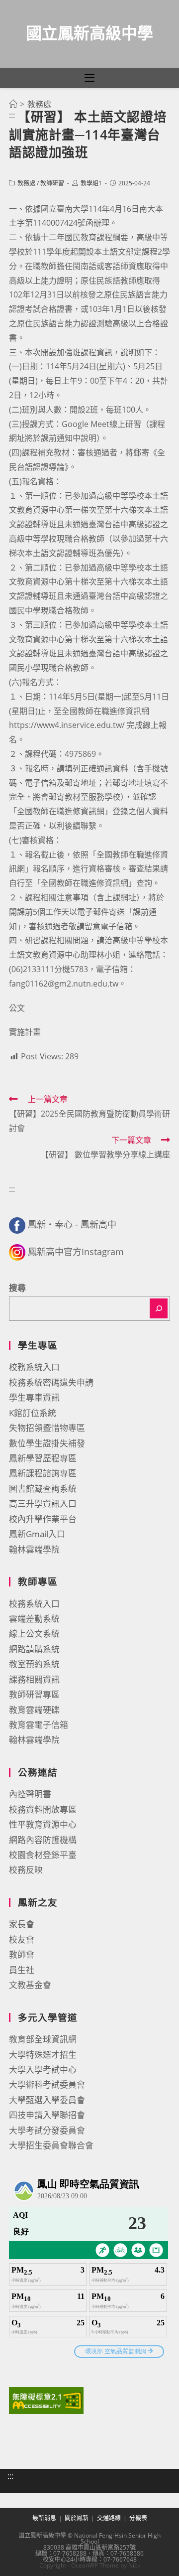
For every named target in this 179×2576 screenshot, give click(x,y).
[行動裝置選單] (89, 78)
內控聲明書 (30, 1794)
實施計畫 (25, 1032)
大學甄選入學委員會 (47, 2100)
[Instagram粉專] (17, 1252)
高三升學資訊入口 (43, 1503)
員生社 (22, 1970)
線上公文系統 (34, 1634)
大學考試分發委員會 (47, 2130)
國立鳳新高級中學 (89, 33)
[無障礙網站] (46, 2399)
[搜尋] (159, 1308)
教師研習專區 (34, 1694)
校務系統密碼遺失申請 (51, 1382)
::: (12, 115)
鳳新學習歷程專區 (43, 1458)
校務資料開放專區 (43, 1809)
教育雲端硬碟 (34, 1710)
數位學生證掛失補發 (47, 1443)
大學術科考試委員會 (47, 2084)
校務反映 (26, 1870)
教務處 (26, 183)
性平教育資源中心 (43, 1824)
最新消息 (44, 2518)
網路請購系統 (34, 1649)
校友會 (22, 1939)
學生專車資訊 (34, 1397)
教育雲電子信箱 (39, 1725)
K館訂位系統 (33, 1413)
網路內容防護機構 (43, 1840)
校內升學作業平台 (43, 1519)
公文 (17, 1008)
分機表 (138, 2518)
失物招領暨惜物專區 (47, 1428)
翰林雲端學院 (34, 1549)
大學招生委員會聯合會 (51, 2145)
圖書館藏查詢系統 (43, 1489)
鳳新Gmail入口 (37, 1534)
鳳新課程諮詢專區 (43, 1473)
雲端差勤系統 (34, 1619)
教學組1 (91, 183)
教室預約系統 (34, 1664)
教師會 (22, 1954)
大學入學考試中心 (43, 2070)
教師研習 (52, 183)
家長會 (22, 1924)
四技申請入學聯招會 (47, 2115)
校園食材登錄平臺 (43, 1855)
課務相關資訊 (34, 1679)
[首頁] (13, 104)
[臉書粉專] (17, 1224)
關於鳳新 (77, 2518)
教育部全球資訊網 (43, 2039)
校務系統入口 (34, 1367)
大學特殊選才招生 (43, 2055)
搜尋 (17, 1288)
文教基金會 (30, 1985)
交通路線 (109, 2518)
